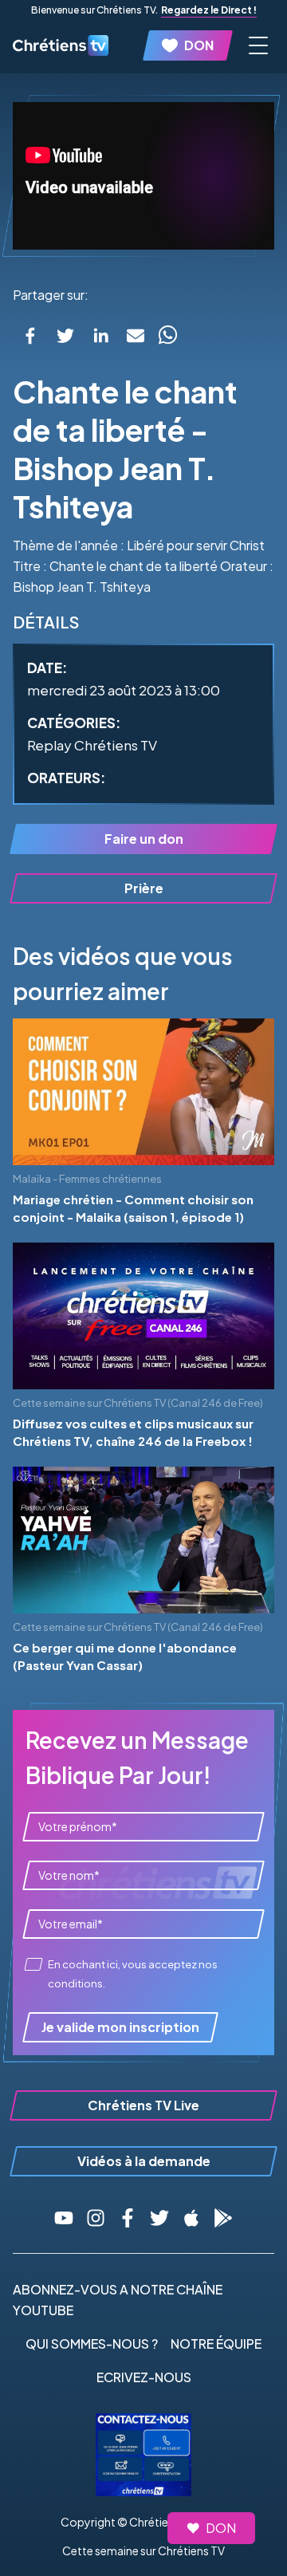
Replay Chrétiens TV (92, 745)
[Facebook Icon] (128, 2218)
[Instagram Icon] (96, 2218)
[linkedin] (100, 336)
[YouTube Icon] (64, 2218)
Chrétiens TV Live (143, 2105)
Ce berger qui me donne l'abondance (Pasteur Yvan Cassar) (125, 1656)
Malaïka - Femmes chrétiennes (87, 1179)
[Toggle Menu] (258, 45)
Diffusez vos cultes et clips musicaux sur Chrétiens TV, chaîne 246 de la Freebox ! (133, 1432)
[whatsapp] (167, 336)
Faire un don (144, 839)
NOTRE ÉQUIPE (216, 2344)
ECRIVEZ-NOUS (144, 2377)
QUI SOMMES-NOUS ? (92, 2344)
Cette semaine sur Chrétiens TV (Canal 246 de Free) (138, 1403)
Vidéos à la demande (144, 2161)
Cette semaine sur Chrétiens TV (143, 2550)
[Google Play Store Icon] (223, 2218)
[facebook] (30, 336)
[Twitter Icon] (159, 2218)
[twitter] (65, 336)
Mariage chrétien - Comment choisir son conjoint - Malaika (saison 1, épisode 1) (133, 1208)
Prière (144, 888)
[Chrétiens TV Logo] (61, 45)
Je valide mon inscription (120, 2027)
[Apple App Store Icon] (191, 2218)
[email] (136, 336)
